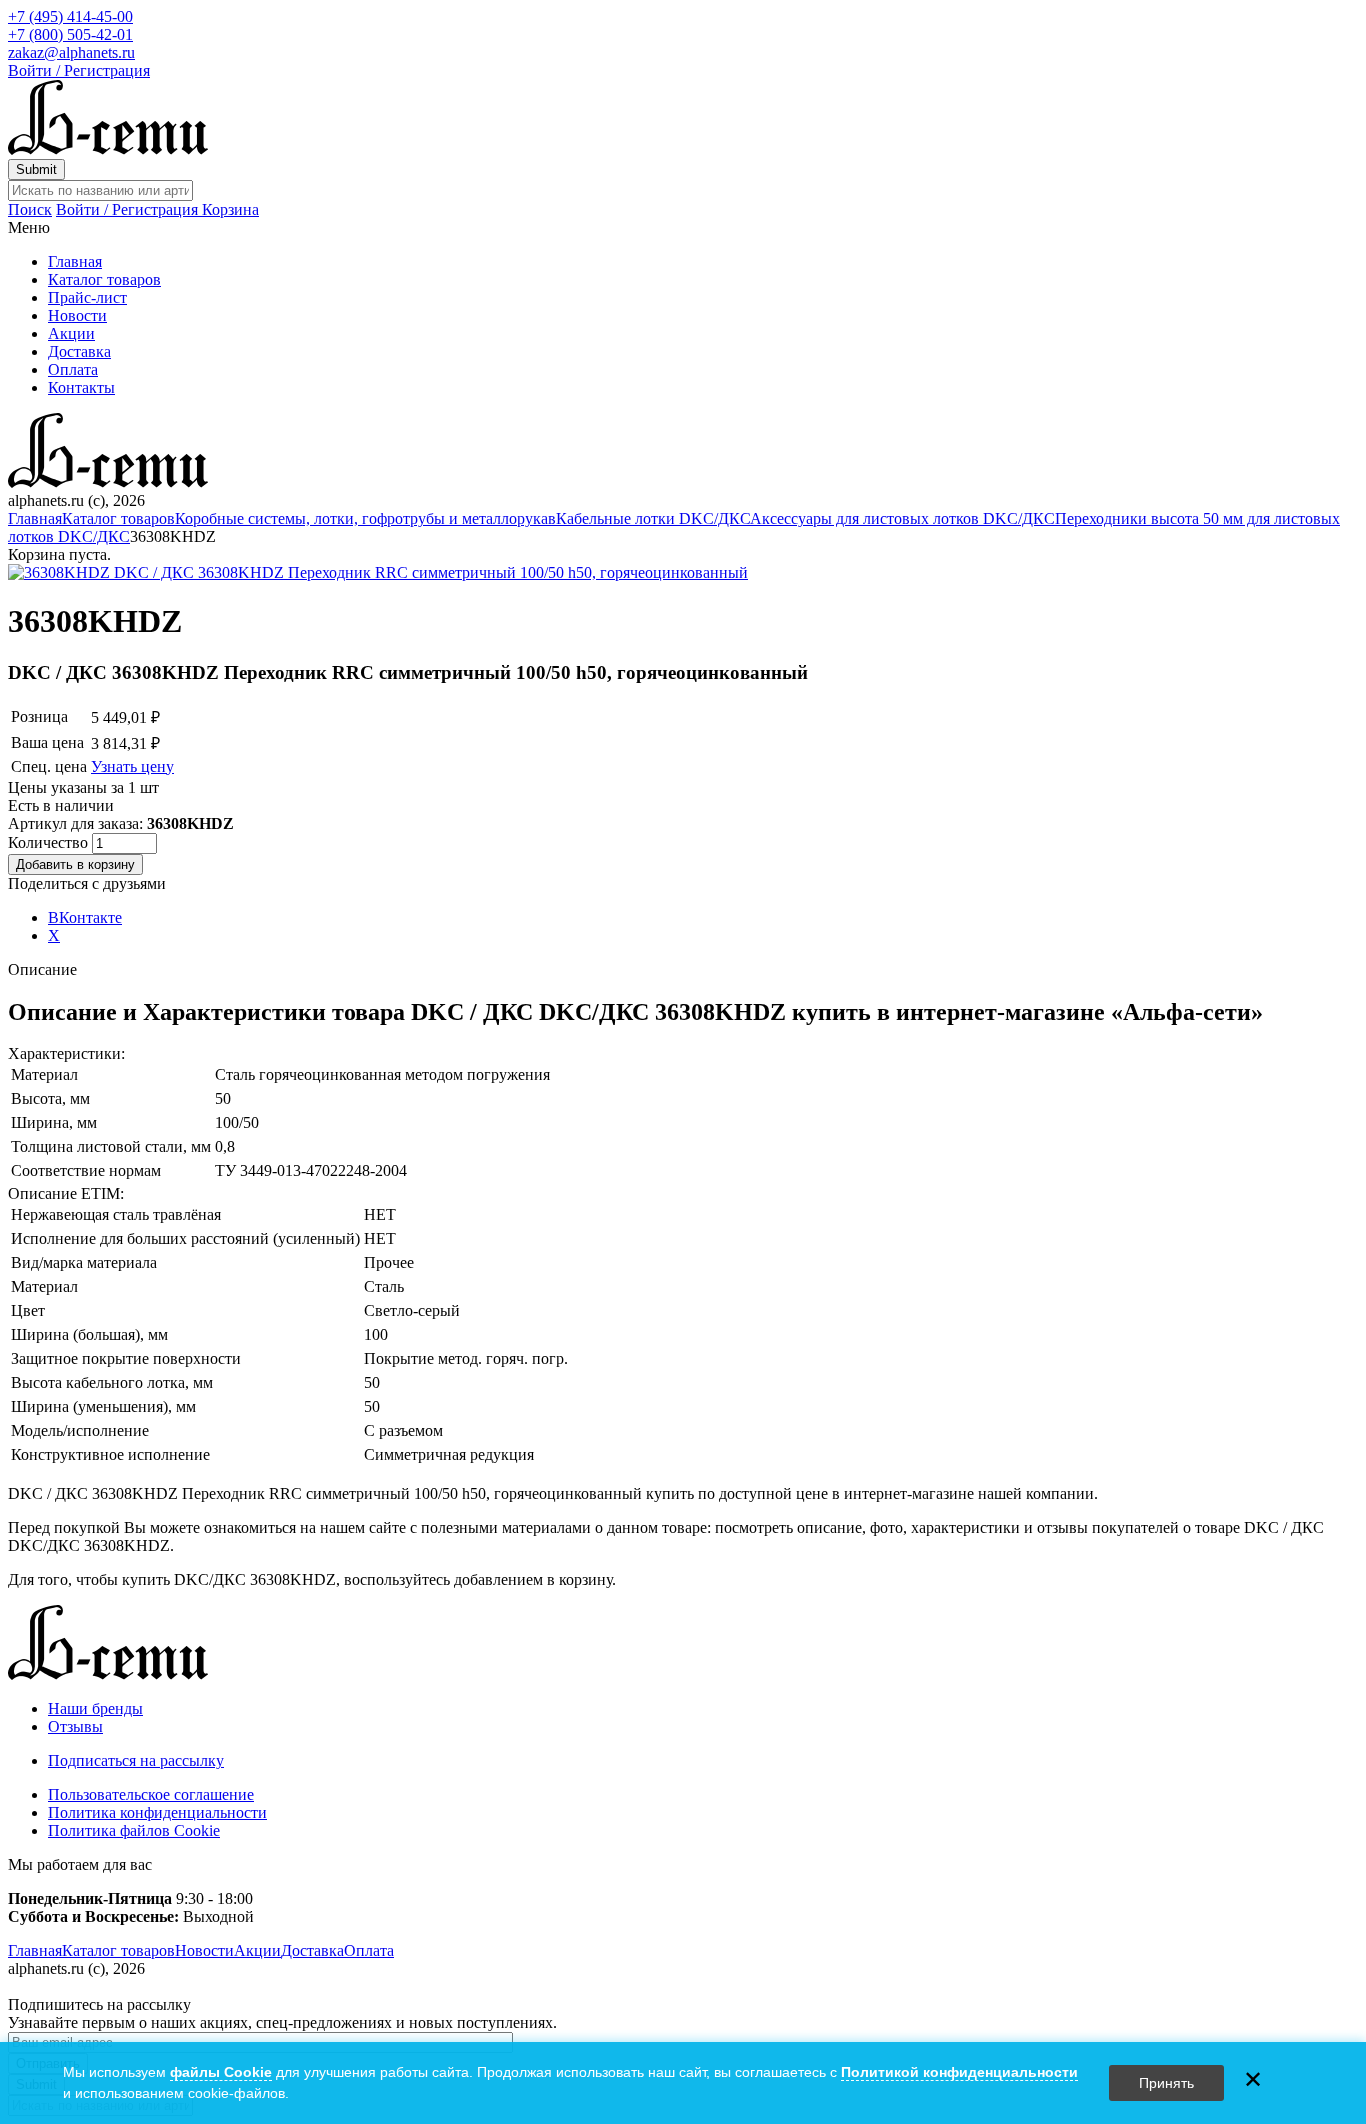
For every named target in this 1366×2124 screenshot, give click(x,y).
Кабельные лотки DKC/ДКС (653, 518)
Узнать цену (132, 766)
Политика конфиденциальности (157, 1812)
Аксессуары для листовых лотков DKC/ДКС (902, 518)
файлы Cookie (221, 2072)
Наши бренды (95, 1708)
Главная (75, 261)
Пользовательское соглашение (151, 1794)
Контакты (81, 387)
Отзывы (75, 1726)
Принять (1166, 2083)
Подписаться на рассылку (136, 1760)
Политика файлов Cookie (134, 1830)
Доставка (79, 351)
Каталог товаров (104, 279)
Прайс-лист (87, 297)
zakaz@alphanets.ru (71, 52)
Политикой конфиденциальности (959, 2072)
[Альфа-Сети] (108, 149)
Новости (77, 315)
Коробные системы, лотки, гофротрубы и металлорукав (365, 518)
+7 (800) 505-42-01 (70, 34)
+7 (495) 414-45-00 (70, 16)
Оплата (73, 369)
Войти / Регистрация (79, 70)
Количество (50, 842)
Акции (71, 333)
